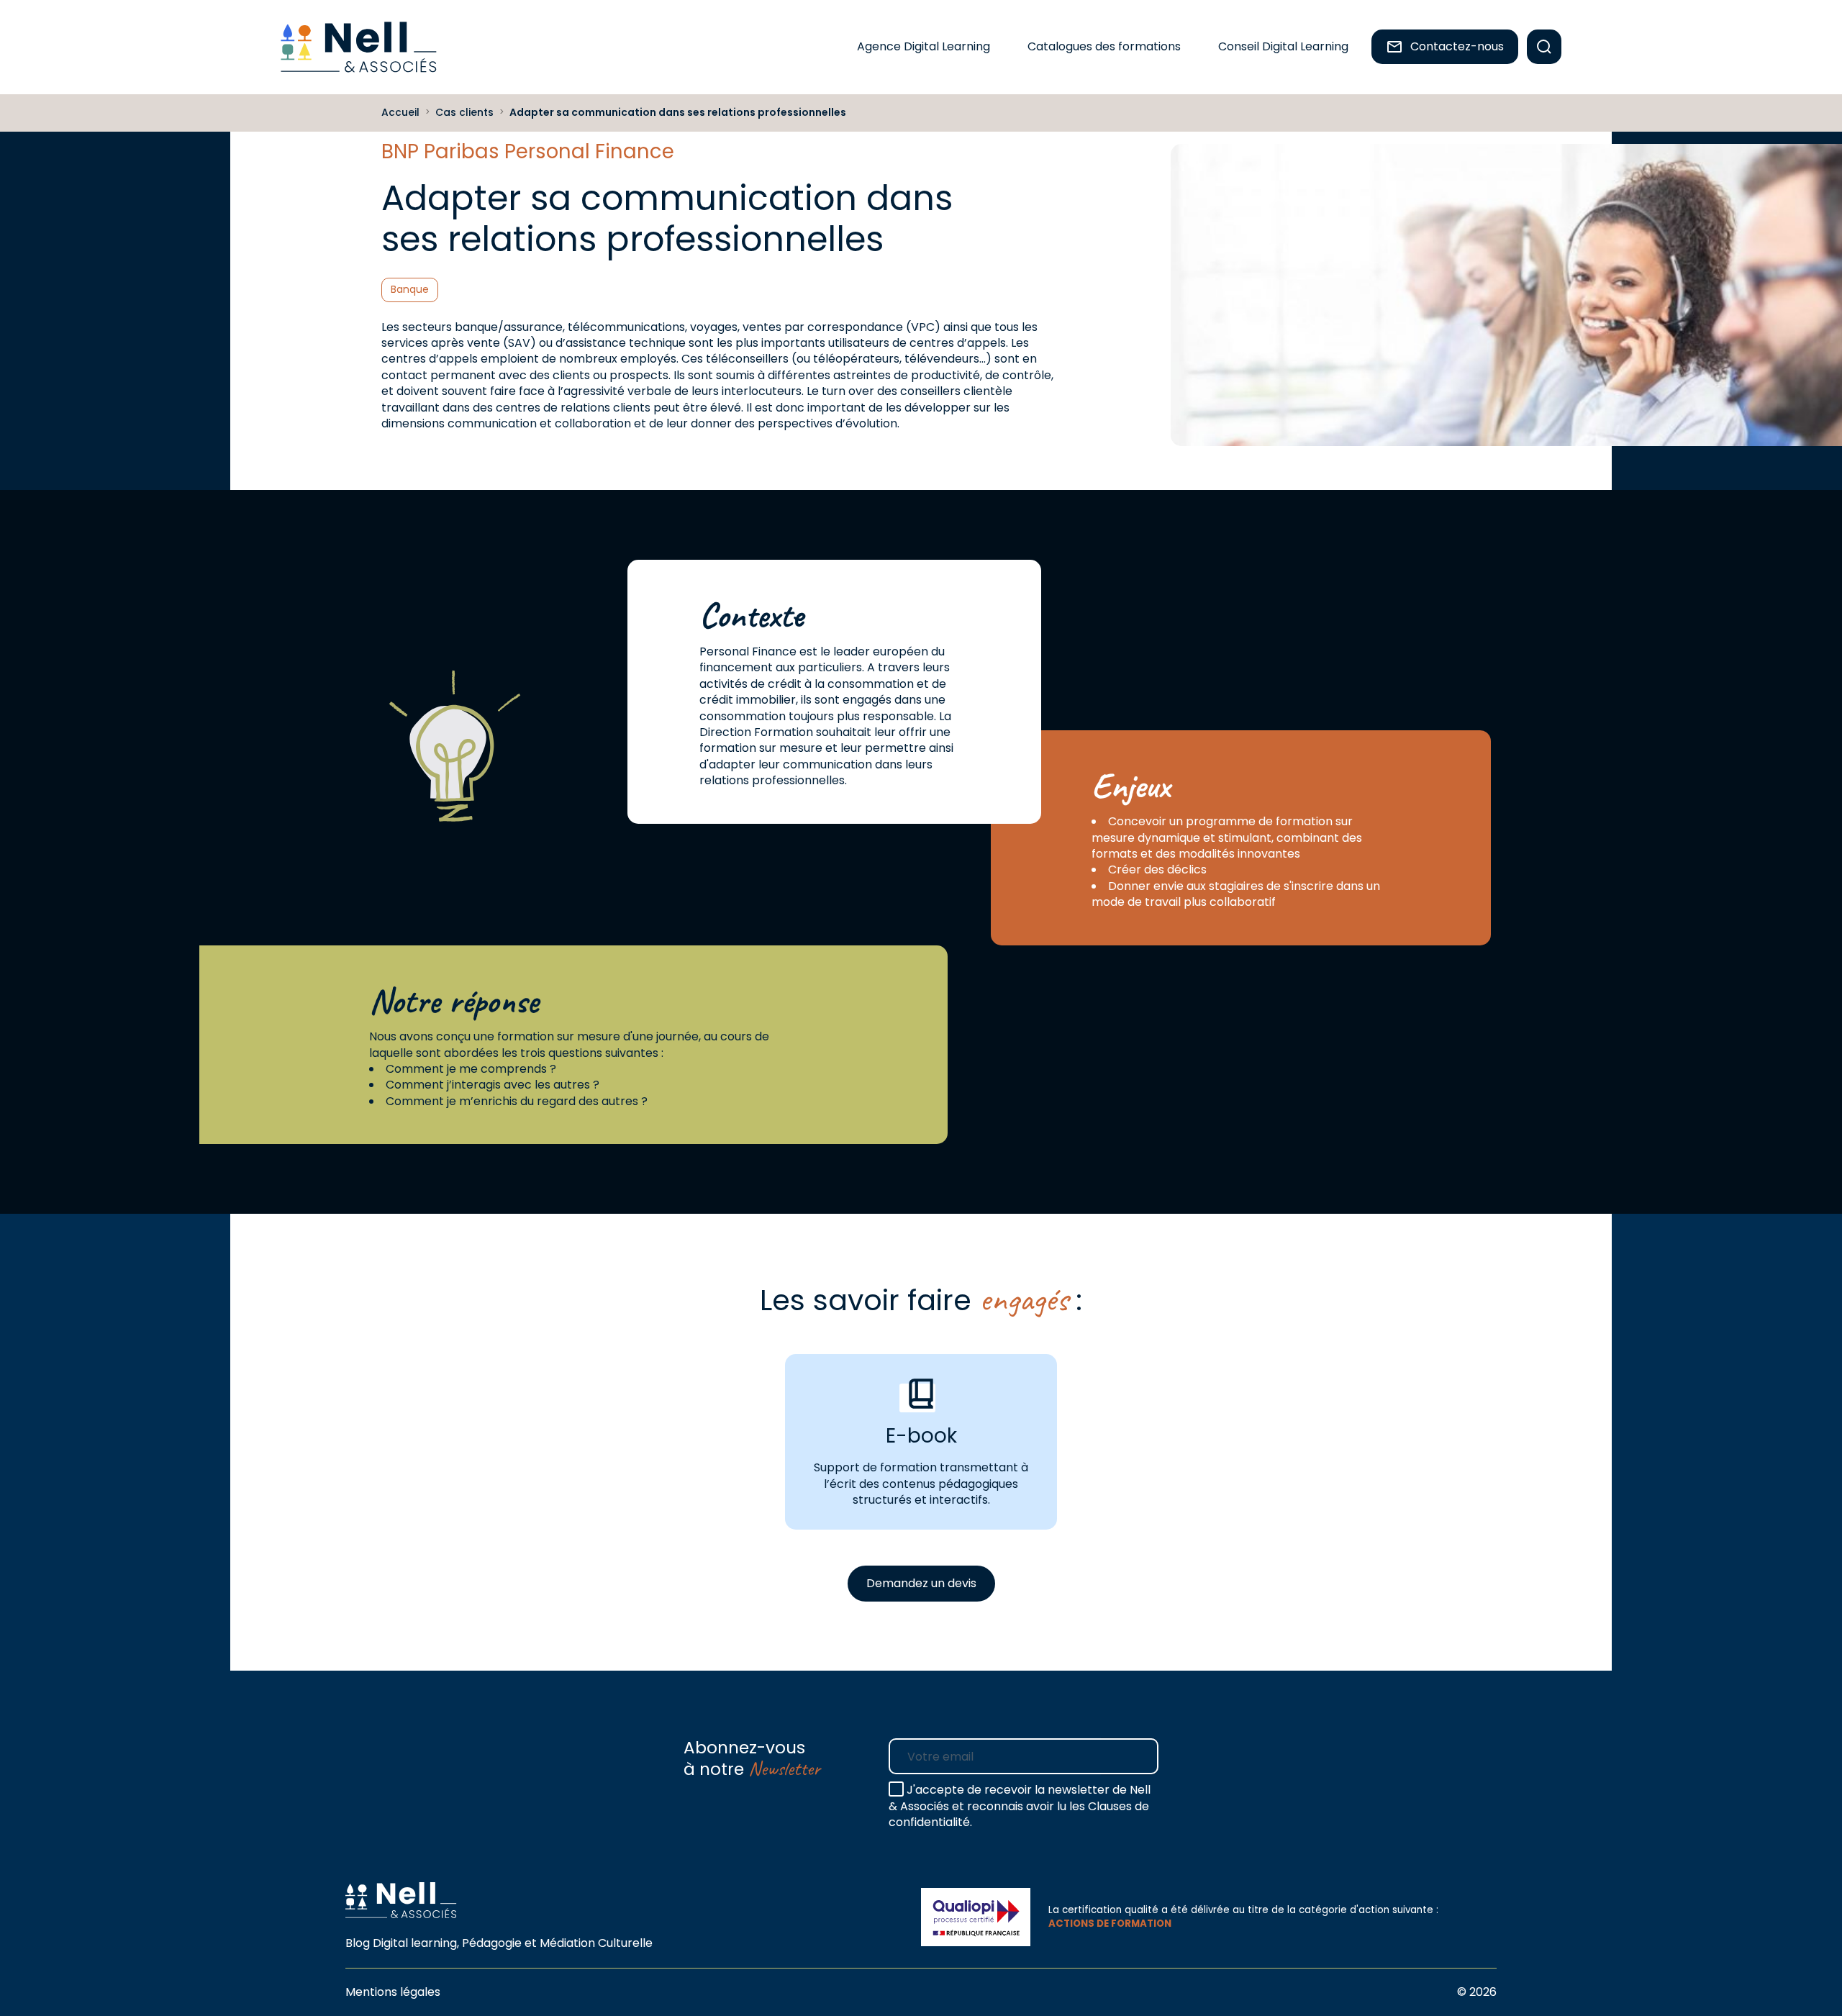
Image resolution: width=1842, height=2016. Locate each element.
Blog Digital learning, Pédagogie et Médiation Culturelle (499, 1943)
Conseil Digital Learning (1283, 46)
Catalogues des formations (1104, 46)
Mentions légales (393, 1992)
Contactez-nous (1457, 46)
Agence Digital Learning (924, 46)
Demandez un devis (921, 1583)
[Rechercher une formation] (1544, 47)
